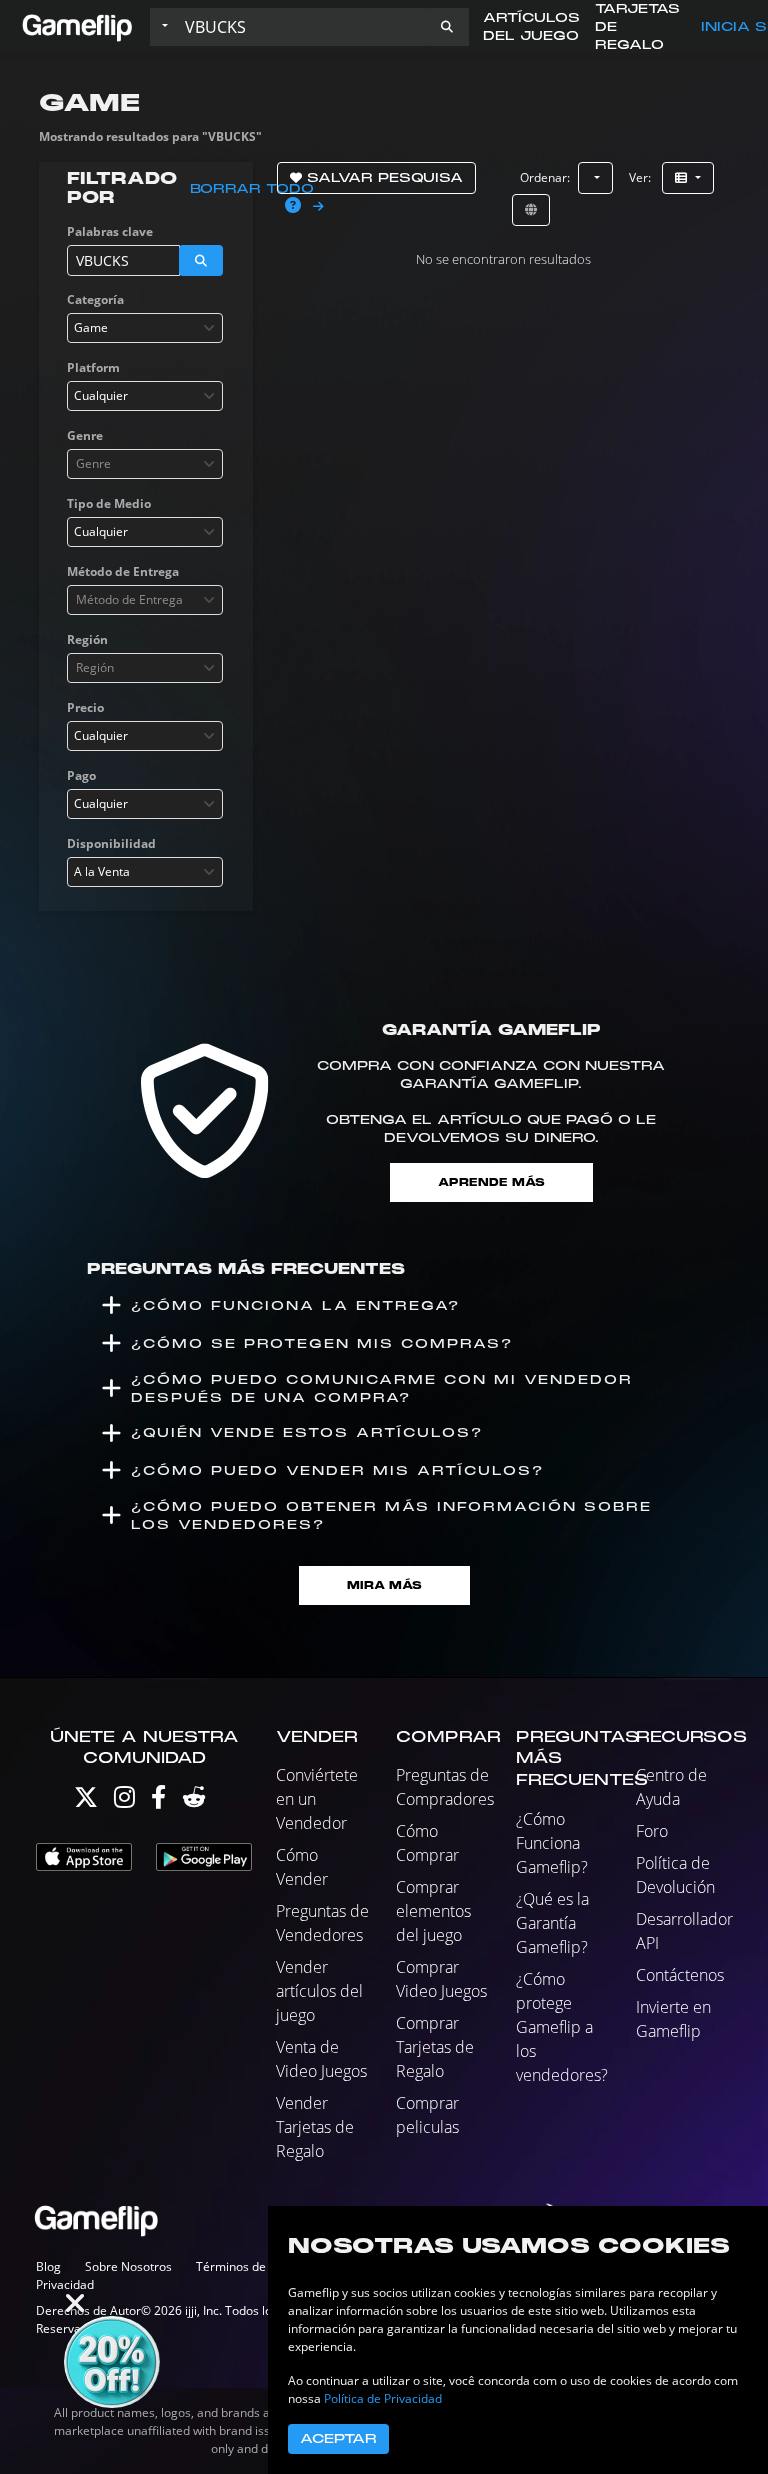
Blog (48, 2266)
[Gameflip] (77, 25)
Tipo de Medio (109, 503)
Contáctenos (680, 1975)
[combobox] (145, 328)
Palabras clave (110, 231)
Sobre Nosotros (128, 2266)
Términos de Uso (243, 2266)
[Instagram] (124, 1801)
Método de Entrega (123, 571)
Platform (93, 367)
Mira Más (384, 1585)
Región (87, 639)
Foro (652, 1831)
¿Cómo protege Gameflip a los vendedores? (562, 2027)
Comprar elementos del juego (433, 1911)
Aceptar (338, 2439)
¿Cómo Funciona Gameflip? (552, 1843)
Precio (85, 707)
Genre (85, 435)
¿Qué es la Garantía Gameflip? (552, 1923)
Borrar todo (252, 189)
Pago (81, 775)
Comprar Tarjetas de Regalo (435, 2047)
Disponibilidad (111, 843)
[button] (447, 27)
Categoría (95, 299)
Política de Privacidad (383, 2398)
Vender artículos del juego (319, 1991)
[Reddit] (194, 1801)
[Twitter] (86, 1801)
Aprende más (491, 1182)
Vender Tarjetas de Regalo (315, 2127)
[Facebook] (158, 1801)
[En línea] (531, 210)
